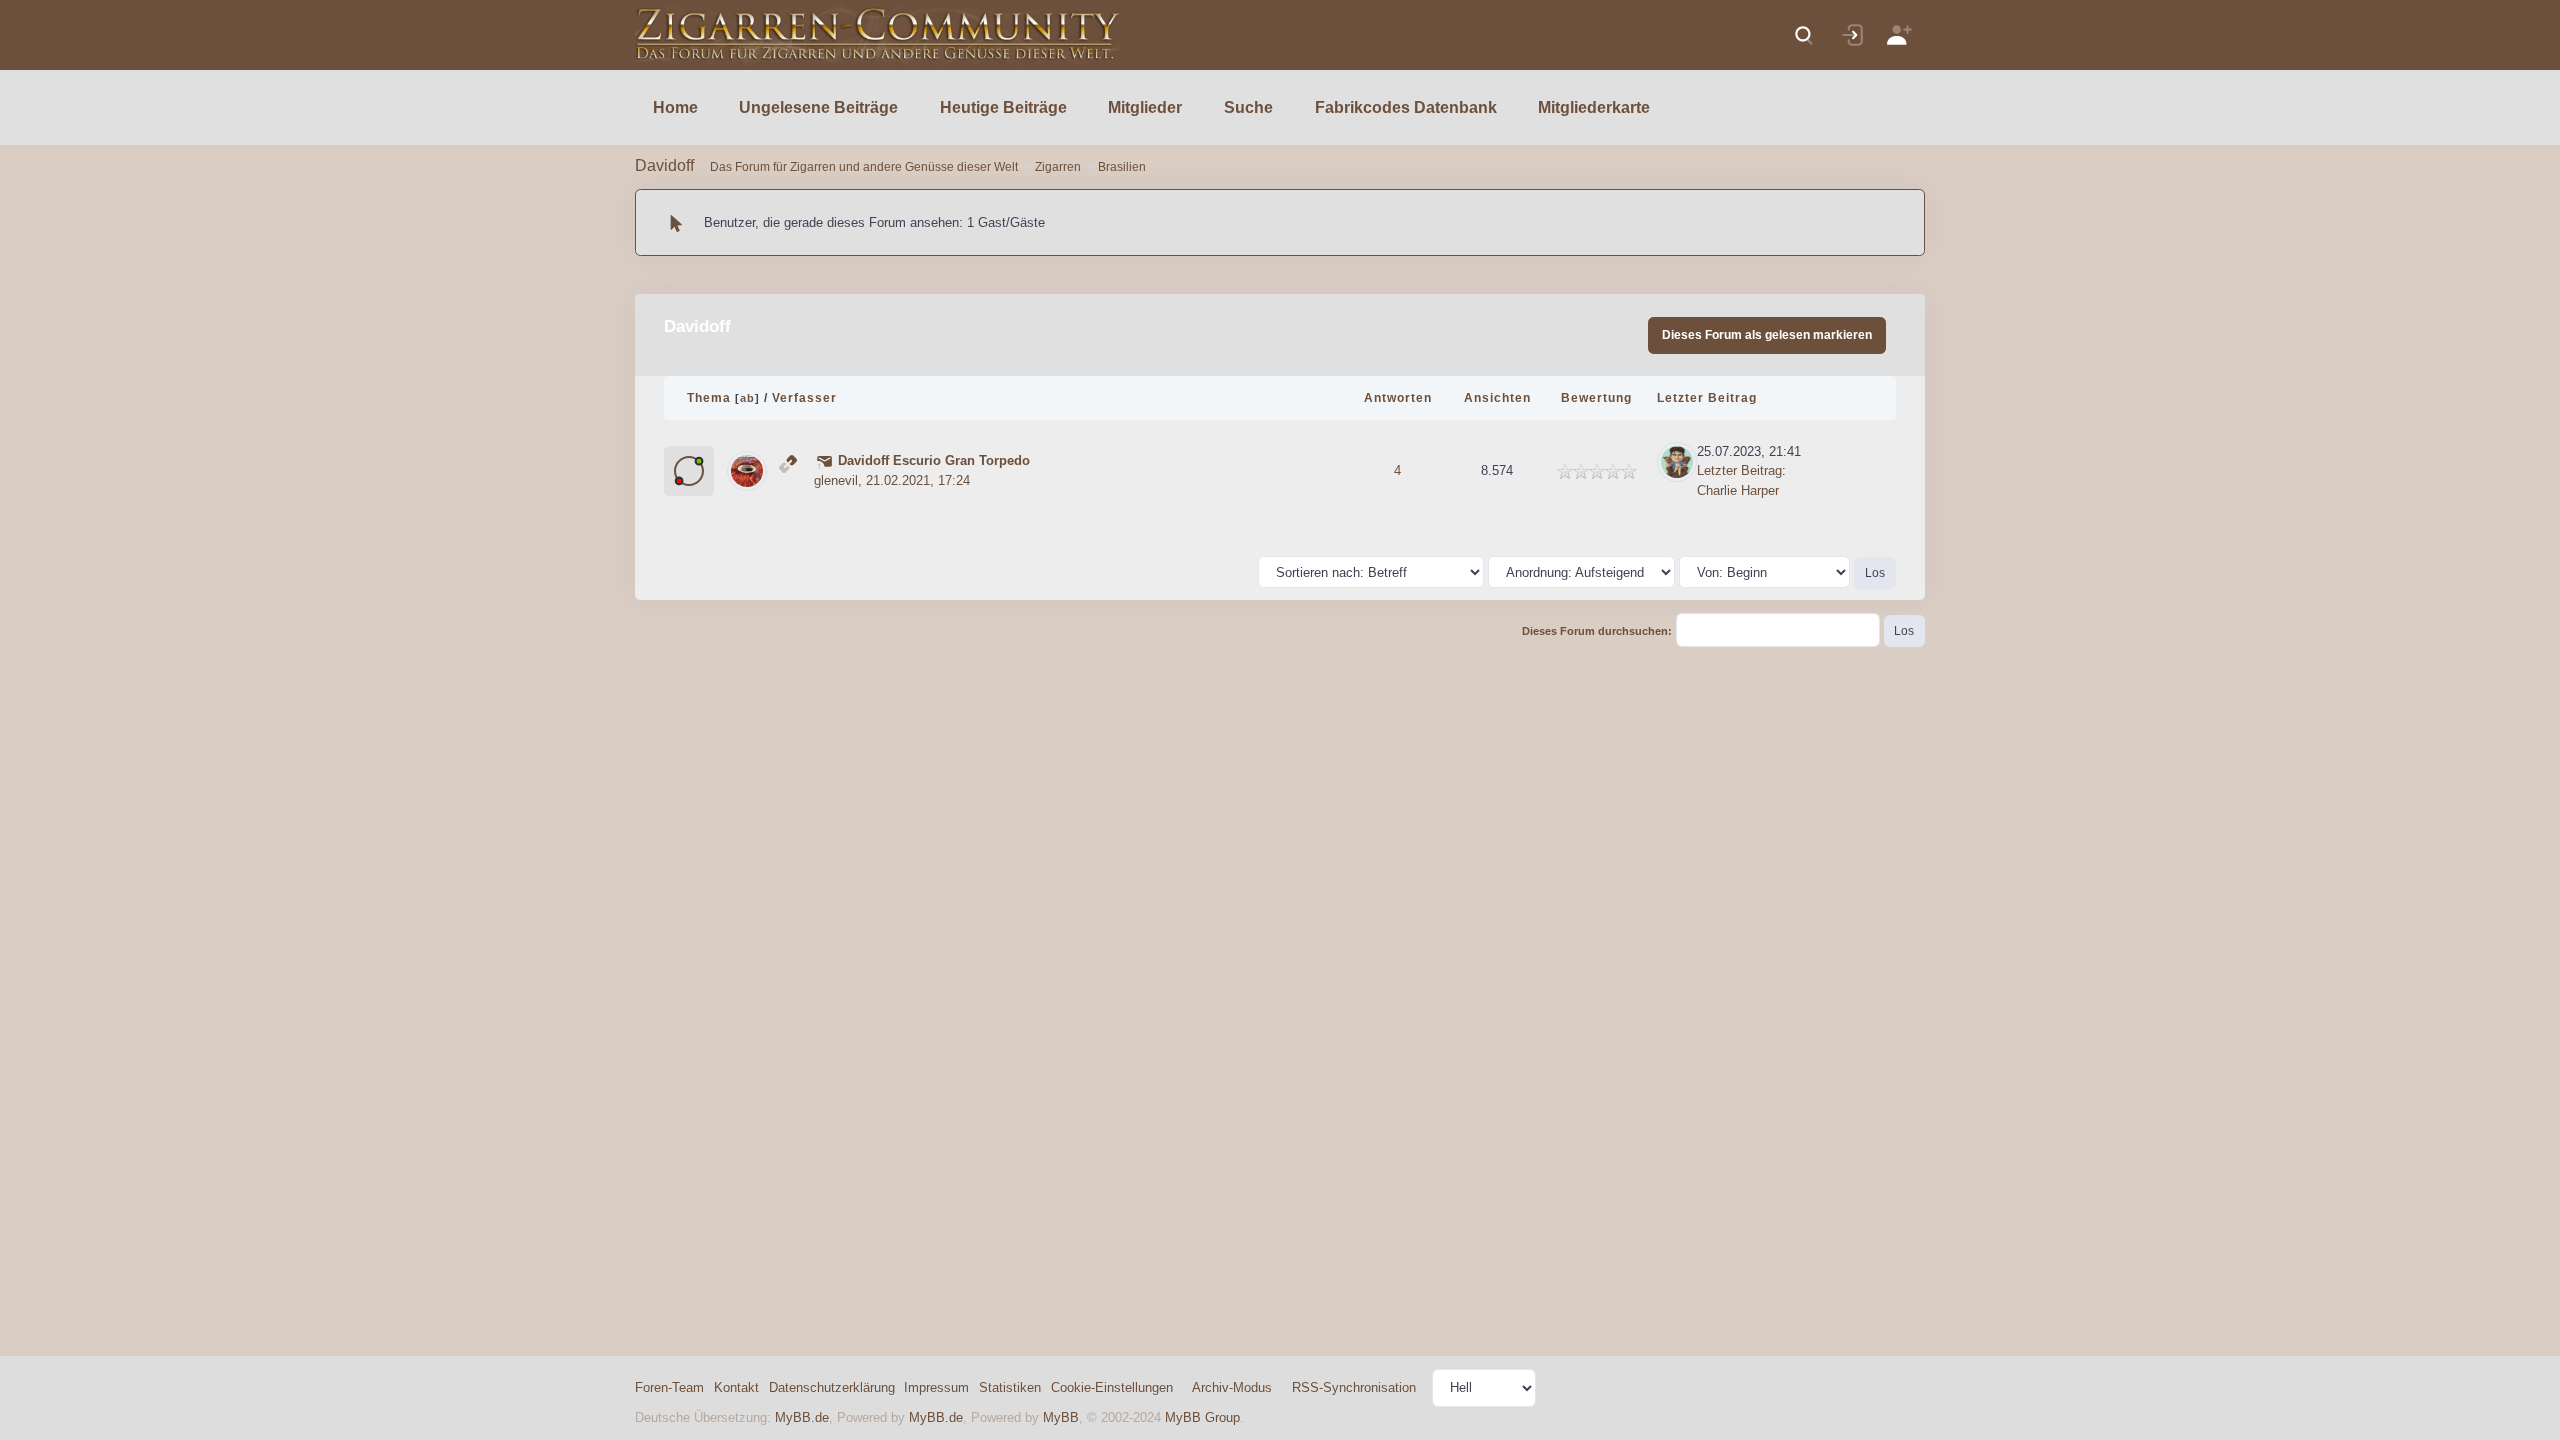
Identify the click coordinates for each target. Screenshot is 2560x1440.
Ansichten (1497, 397)
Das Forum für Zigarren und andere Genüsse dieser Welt (864, 167)
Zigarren (1058, 167)
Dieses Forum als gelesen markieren (1767, 335)
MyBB (1061, 1417)
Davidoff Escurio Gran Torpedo (934, 460)
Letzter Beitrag (1707, 397)
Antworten (1398, 397)
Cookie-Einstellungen (1112, 1387)
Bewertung (1596, 397)
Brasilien (1122, 167)
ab (747, 398)
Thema (709, 397)
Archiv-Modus (1232, 1387)
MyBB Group (1202, 1417)
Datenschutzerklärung (832, 1387)
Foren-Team (669, 1387)
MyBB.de (802, 1417)
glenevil (836, 480)
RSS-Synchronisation (1354, 1387)
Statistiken (1010, 1387)
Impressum (936, 1387)
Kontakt (736, 1387)
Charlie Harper (1738, 490)
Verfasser (804, 397)
